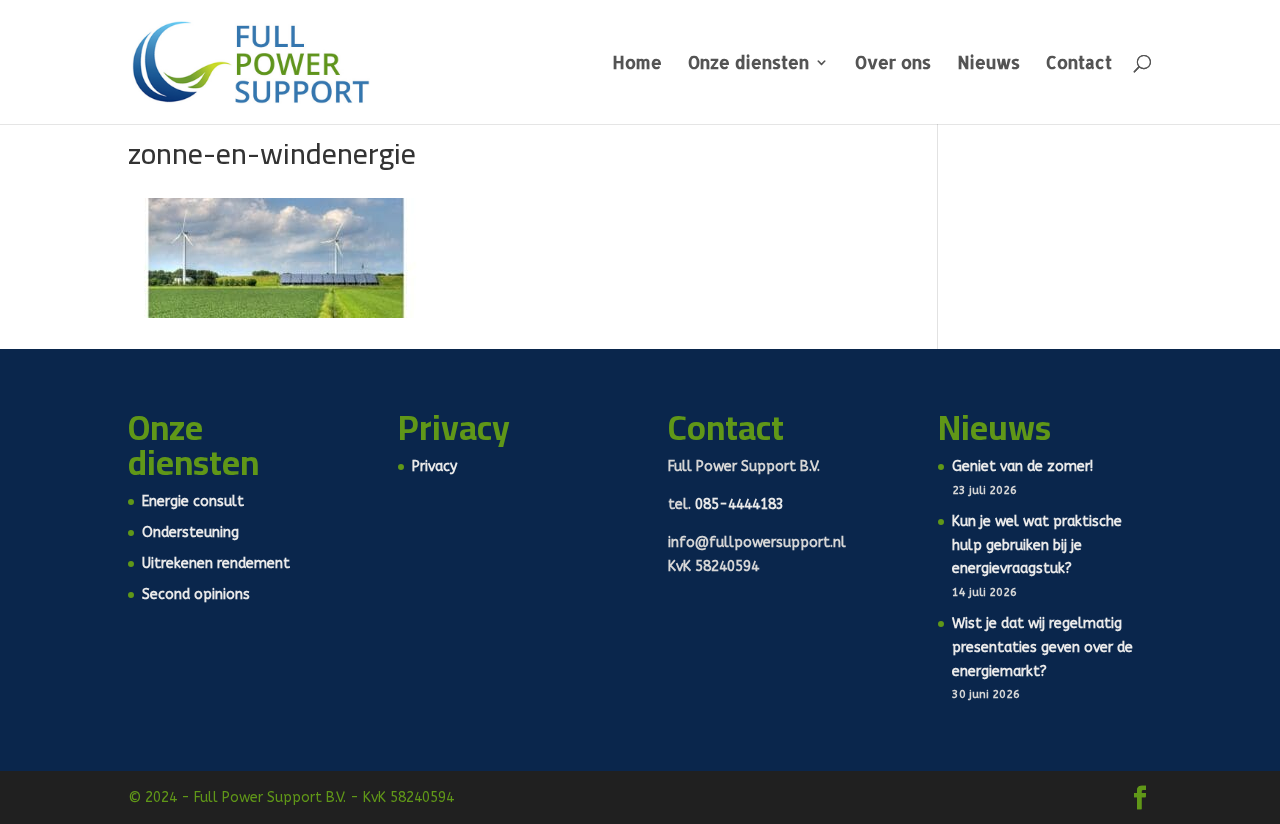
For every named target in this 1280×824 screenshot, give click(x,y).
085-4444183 (739, 504)
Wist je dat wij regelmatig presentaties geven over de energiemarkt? (1042, 647)
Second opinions (196, 594)
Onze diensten (748, 64)
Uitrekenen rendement (216, 563)
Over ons (893, 64)
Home (637, 64)
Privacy (434, 466)
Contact (1079, 64)
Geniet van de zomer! (1022, 466)
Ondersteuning (190, 532)
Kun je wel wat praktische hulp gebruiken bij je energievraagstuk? (1037, 545)
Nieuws (988, 64)
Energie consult (193, 501)
